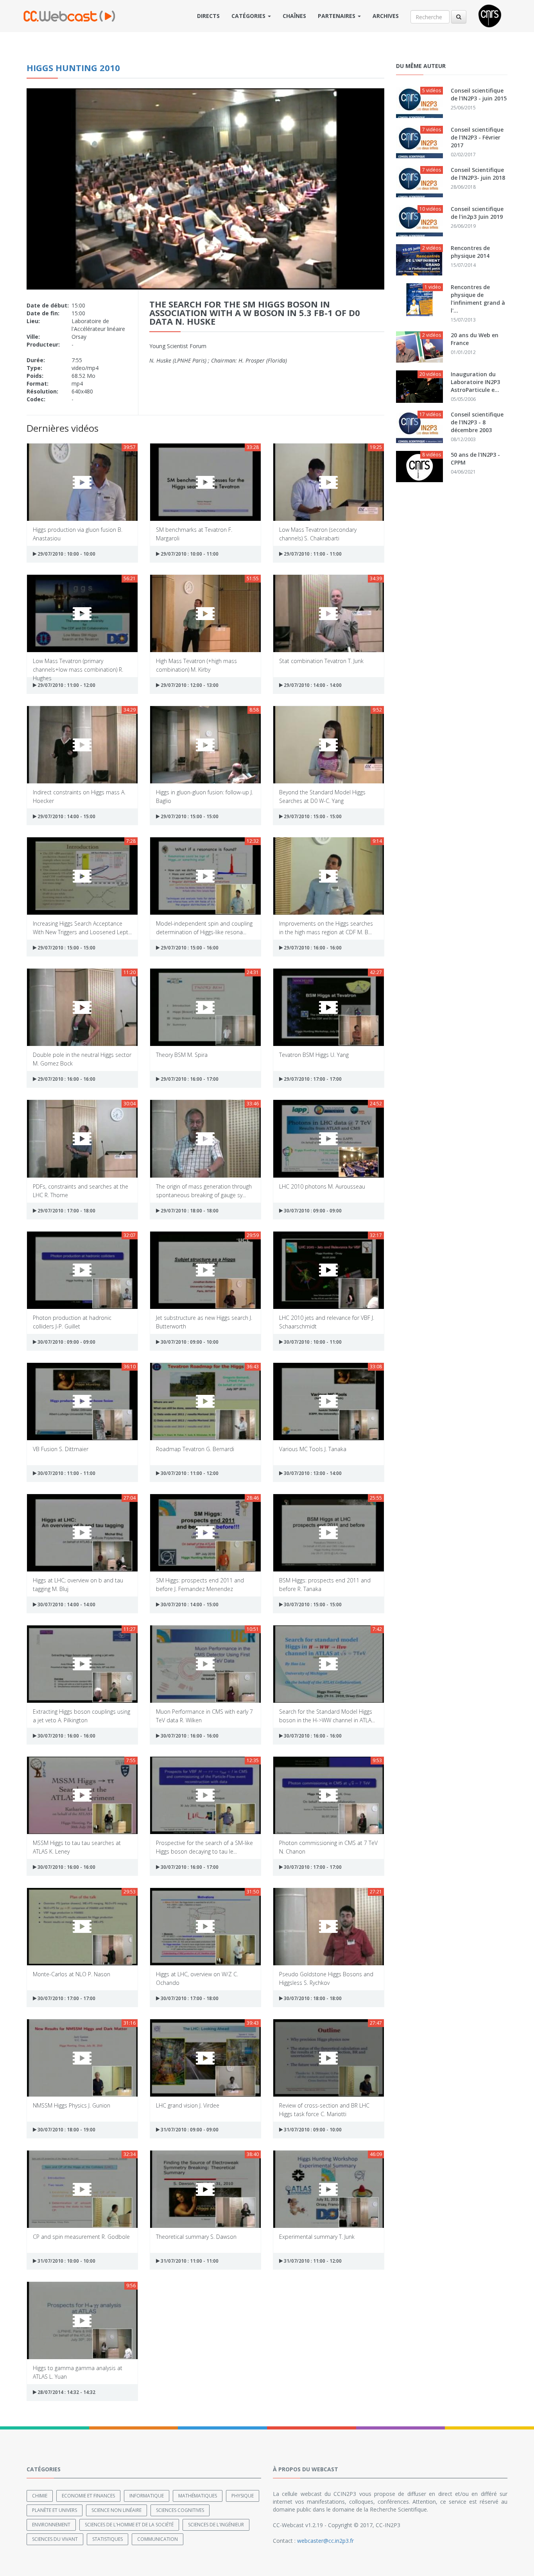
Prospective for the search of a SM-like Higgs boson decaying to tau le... (204, 1847)
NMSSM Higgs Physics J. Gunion (72, 2105)
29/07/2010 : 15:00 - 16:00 (189, 948)
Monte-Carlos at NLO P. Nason (72, 1974)
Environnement (51, 2525)
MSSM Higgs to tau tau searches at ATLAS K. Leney (77, 1847)
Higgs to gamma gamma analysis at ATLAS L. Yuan (78, 2372)
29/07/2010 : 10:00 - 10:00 (66, 554)
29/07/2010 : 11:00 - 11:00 (312, 554)
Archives (386, 16)
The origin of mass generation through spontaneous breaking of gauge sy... (204, 1190)
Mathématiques (198, 2496)
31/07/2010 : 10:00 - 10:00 (66, 2261)
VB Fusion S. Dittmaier (61, 1449)
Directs (208, 16)
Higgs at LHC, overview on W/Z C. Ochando (197, 1978)
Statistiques (108, 2539)
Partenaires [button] (337, 16)
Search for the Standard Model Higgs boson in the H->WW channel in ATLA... (327, 1715)
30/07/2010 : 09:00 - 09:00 (312, 1211)
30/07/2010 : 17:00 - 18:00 (189, 1998)
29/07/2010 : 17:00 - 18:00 (66, 1211)
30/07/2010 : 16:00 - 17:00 (189, 1867)
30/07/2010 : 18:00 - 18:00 (312, 1998)
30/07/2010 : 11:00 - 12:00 (189, 1473)
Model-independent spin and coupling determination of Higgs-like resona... (204, 927)
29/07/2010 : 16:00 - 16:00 (312, 948)
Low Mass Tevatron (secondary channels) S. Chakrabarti (318, 534)
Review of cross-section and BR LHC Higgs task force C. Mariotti (324, 2109)
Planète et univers (55, 2510)
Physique (243, 2496)
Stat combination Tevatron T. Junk (321, 661)
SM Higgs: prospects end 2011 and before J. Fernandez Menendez (200, 1584)
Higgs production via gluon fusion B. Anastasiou (78, 534)
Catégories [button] (249, 16)
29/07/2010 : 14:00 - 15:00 (66, 816)
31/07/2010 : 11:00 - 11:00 (189, 2261)
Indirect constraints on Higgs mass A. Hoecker (79, 796)
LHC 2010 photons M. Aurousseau (322, 1186)
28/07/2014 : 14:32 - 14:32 (66, 2392)
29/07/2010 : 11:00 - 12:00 (66, 685)
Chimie (40, 2496)
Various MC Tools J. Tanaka (313, 1449)
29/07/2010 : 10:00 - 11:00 (189, 554)
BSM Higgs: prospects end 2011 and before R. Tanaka (325, 1584)
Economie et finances (88, 2496)
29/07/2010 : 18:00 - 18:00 (189, 1211)
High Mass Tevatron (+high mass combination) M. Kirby (196, 665)
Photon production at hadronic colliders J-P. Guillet (72, 1322)
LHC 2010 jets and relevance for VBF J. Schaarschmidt (327, 1322)
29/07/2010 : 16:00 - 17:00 (189, 1079)
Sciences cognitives (180, 2510)
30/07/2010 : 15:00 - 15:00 (312, 1604)
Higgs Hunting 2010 (73, 68)
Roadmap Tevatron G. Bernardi (195, 1449)
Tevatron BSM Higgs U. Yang (314, 1055)
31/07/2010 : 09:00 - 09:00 (189, 2130)
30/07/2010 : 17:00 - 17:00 (312, 1867)
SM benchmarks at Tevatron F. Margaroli (194, 534)
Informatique (147, 2496)
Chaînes (294, 16)
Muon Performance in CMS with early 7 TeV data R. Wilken (204, 1715)
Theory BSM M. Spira (182, 1055)
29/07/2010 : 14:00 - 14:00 (312, 685)
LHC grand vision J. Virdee (188, 2105)
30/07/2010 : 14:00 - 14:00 (66, 1604)
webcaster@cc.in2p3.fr (325, 2541)
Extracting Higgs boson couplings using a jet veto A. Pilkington (82, 1715)
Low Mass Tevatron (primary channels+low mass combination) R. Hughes (78, 665)
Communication (158, 2539)
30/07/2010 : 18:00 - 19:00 (66, 2130)
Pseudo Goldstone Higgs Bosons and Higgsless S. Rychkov (326, 1978)
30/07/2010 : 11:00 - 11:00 (66, 1473)
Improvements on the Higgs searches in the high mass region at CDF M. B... (326, 927)
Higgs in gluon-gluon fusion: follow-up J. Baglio (204, 796)
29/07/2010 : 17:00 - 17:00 (312, 1079)
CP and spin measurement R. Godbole (81, 2237)
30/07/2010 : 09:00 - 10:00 (189, 1342)
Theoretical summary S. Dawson (196, 2237)
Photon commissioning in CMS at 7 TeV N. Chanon (328, 1847)
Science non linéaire (116, 2510)
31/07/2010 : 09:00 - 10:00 (312, 2130)
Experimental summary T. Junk (317, 2237)
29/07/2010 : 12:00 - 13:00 (189, 685)
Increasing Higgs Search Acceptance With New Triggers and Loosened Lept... (82, 927)
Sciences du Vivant (55, 2539)
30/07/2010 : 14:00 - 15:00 (189, 1604)
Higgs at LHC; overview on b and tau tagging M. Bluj (78, 1584)
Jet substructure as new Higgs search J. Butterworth (204, 1322)
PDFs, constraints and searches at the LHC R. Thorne (81, 1190)
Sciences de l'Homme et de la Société (129, 2525)
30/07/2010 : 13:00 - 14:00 (312, 1473)
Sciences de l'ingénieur (216, 2525)
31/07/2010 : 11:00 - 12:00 (312, 2261)
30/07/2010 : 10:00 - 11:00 (312, 1342)
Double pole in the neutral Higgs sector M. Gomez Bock (82, 1059)
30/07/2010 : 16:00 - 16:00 (66, 1736)
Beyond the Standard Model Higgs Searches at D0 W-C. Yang (322, 796)
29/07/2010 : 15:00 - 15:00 (189, 816)
